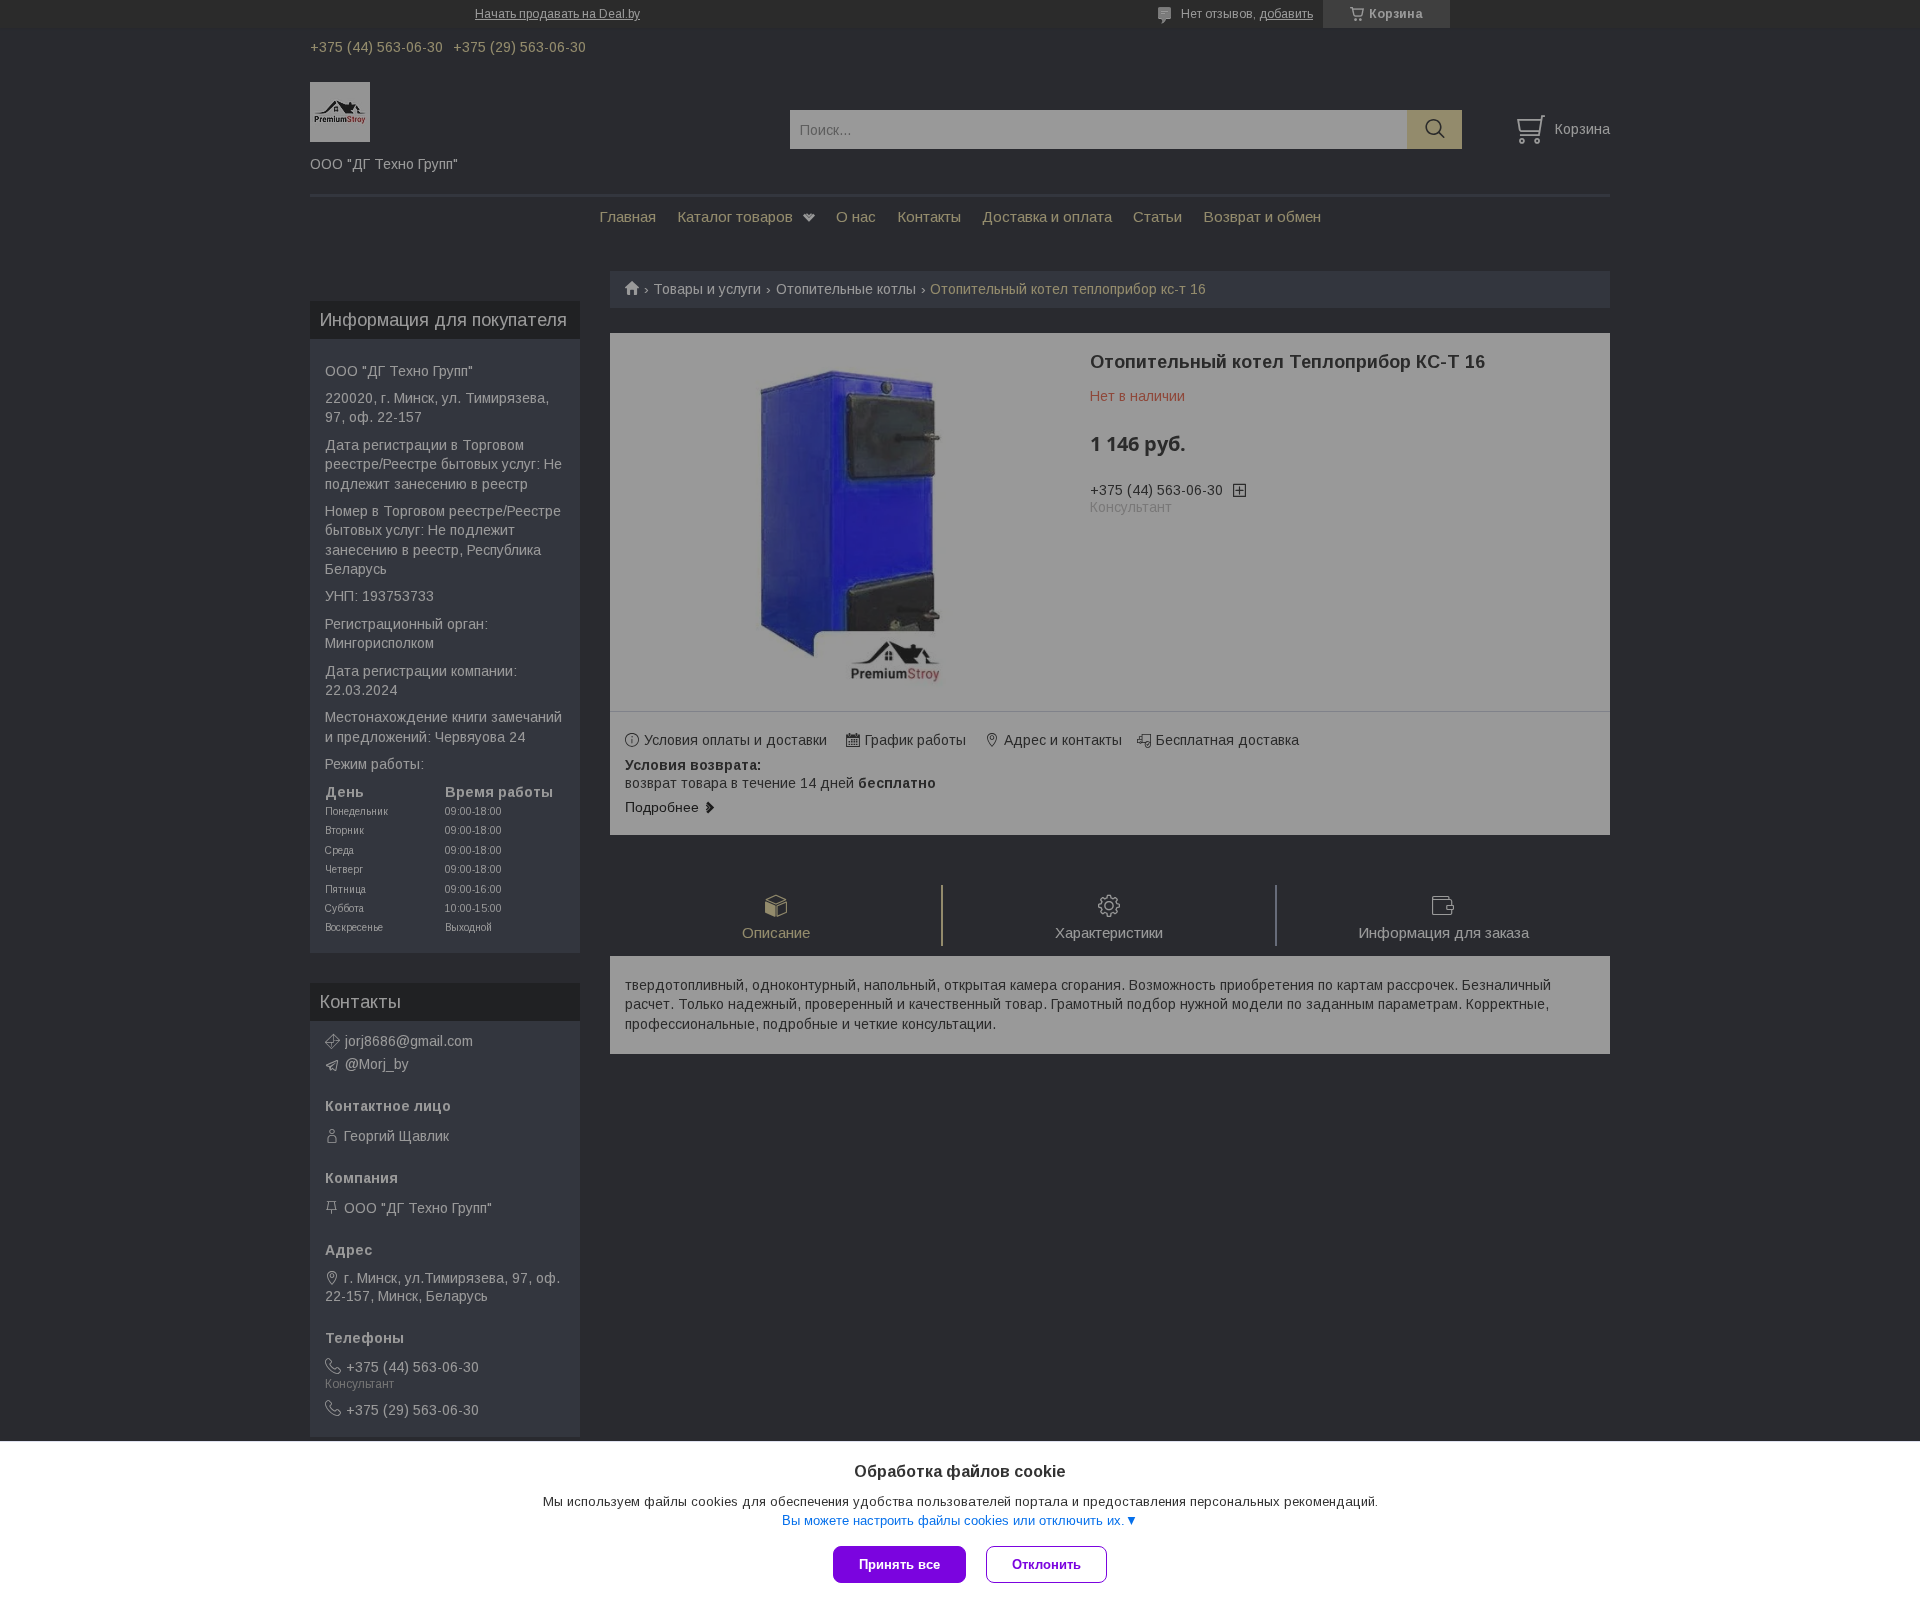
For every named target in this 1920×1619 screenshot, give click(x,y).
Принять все (899, 1564)
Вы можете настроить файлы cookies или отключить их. (953, 1520)
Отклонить (1046, 1564)
